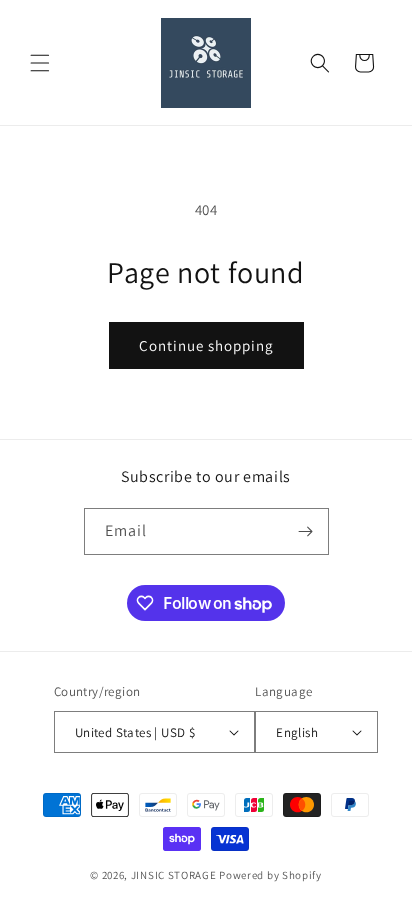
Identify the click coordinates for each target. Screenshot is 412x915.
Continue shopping (206, 345)
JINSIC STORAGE (174, 875)
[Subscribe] (306, 531)
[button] (40, 63)
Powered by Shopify (270, 875)
